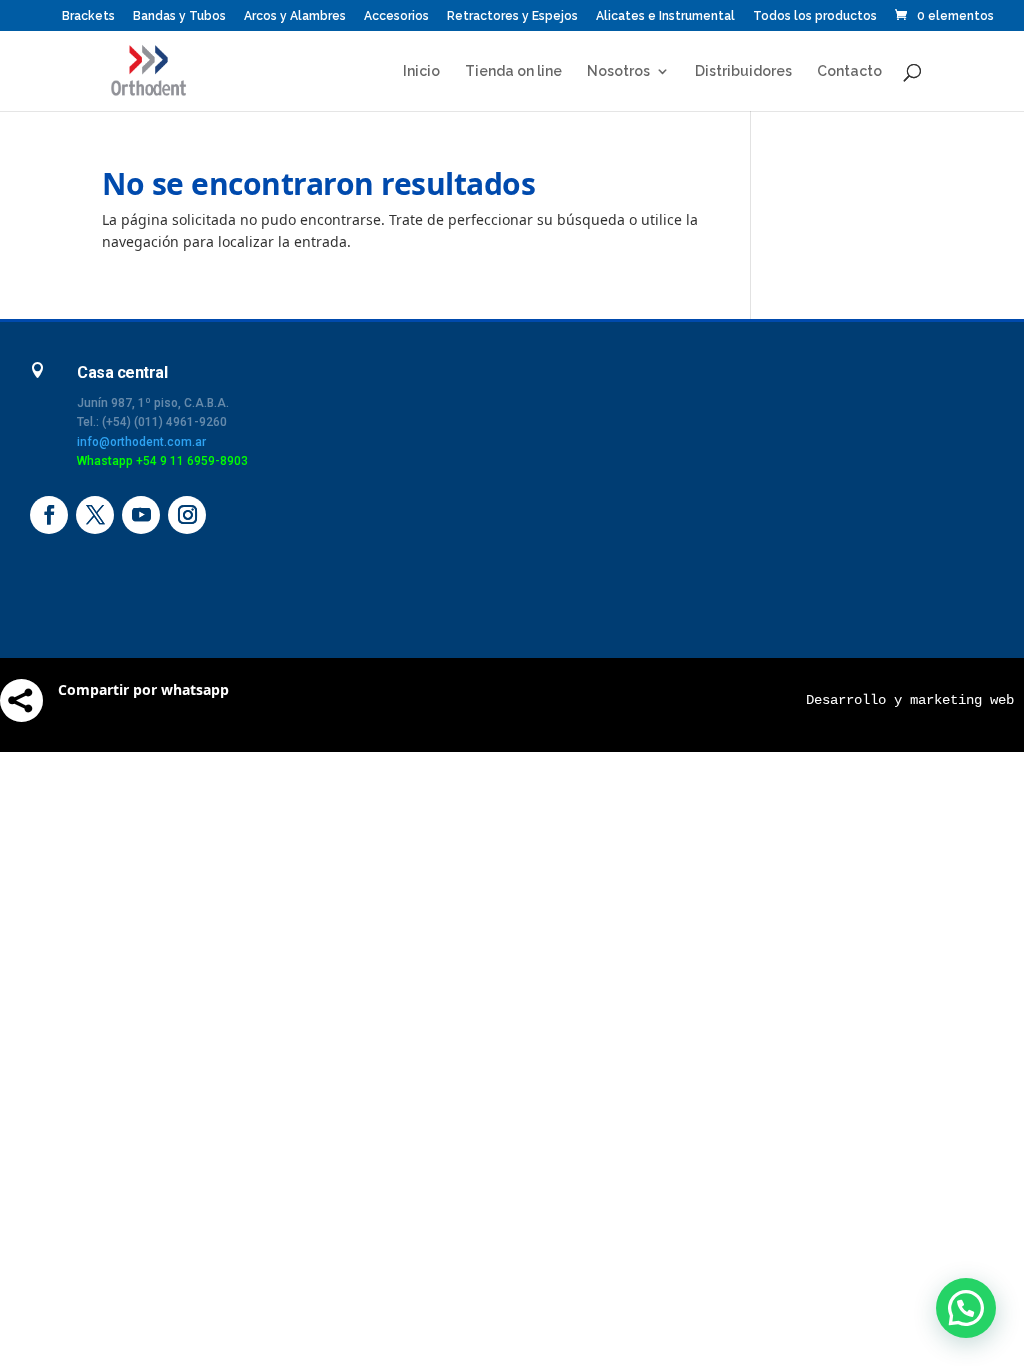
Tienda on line (513, 71)
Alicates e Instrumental (665, 16)
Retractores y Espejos (512, 16)
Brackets (88, 16)
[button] (966, 1308)
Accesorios (396, 16)
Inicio (421, 71)
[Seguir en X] (95, 515)
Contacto (849, 71)
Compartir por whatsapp (143, 689)
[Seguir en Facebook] (49, 515)
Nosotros (618, 71)
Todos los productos (815, 16)
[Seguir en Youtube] (141, 515)
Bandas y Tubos (179, 16)
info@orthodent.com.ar (141, 442)
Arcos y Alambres (295, 16)
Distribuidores (743, 71)
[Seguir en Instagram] (187, 515)
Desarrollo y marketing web (910, 700)
